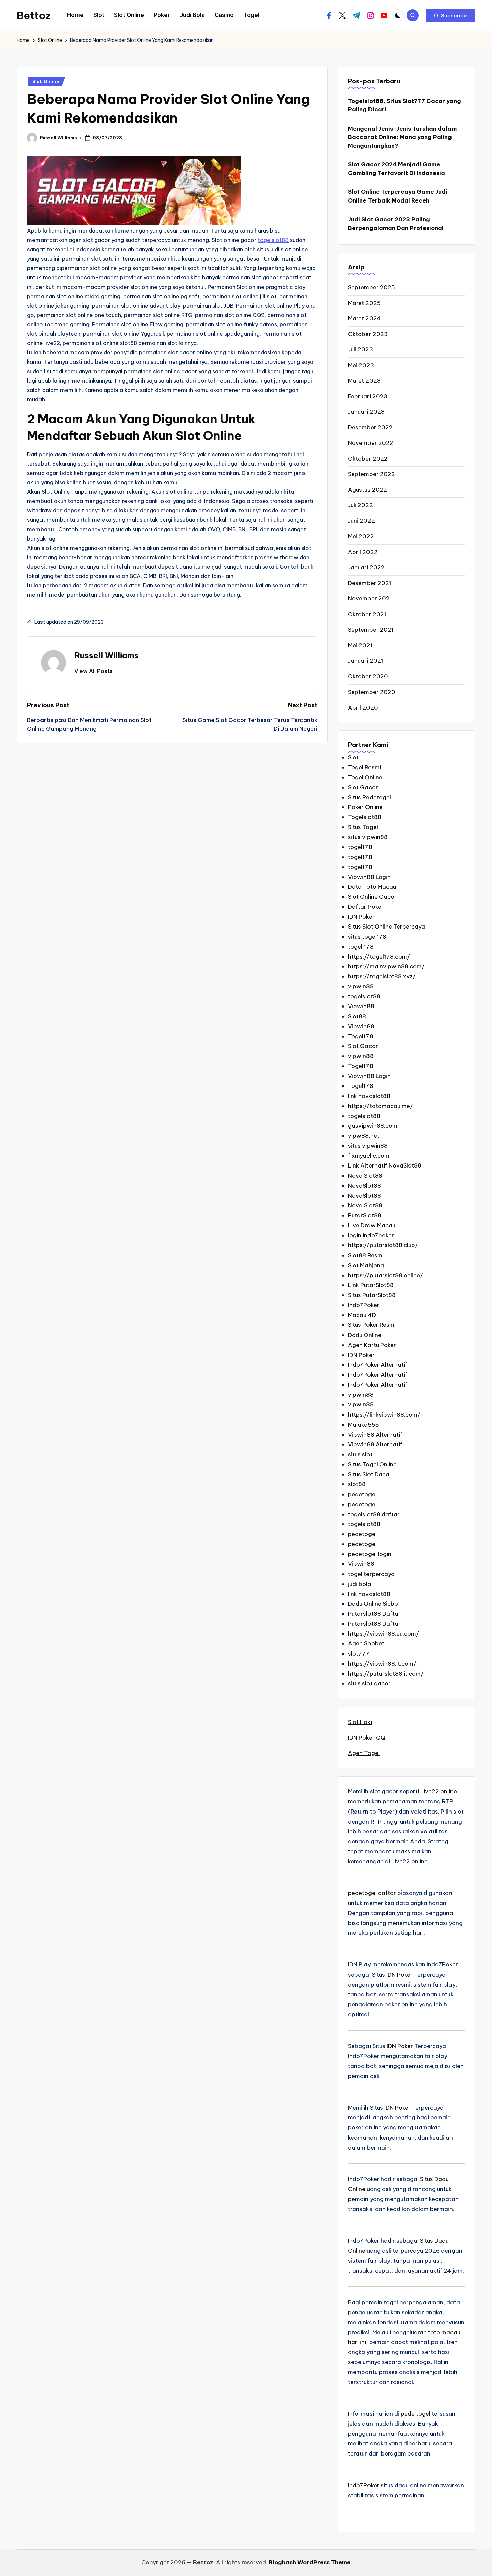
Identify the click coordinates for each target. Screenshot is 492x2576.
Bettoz (34, 15)
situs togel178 (367, 937)
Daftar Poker (366, 907)
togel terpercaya (371, 1574)
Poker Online (365, 807)
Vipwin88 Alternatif (375, 1435)
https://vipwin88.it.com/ (382, 1664)
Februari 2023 (368, 396)
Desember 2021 (370, 583)
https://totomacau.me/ (381, 1106)
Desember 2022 (370, 427)
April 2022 (363, 552)
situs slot (360, 1454)
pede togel (416, 2414)
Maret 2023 (364, 381)
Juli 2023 (360, 349)
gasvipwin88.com (373, 1126)
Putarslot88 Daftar (374, 1614)
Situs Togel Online (372, 1464)
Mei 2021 (360, 645)
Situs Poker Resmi (372, 1325)
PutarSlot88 (365, 1215)
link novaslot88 (369, 1096)
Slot (353, 757)
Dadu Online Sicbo (373, 1604)
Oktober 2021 (367, 614)
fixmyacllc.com (369, 1156)
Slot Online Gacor (372, 897)
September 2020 (372, 692)
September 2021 (371, 630)
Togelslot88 (365, 817)
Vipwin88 (361, 1006)
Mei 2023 (361, 365)
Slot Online (46, 82)
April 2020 (363, 708)
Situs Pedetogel (370, 797)
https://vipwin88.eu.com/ (384, 1634)
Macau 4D (362, 1315)
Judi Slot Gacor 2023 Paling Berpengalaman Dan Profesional (396, 224)
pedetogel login (370, 1554)
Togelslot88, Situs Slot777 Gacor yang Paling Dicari (404, 105)
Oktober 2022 (368, 459)
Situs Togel (363, 827)
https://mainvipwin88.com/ (386, 966)
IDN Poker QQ (367, 1738)
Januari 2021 (366, 661)
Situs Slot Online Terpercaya (387, 927)
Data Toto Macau (372, 887)
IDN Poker (361, 917)
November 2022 (371, 443)
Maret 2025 (364, 303)
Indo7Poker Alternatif (378, 1365)
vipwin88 (361, 986)
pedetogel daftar (372, 1893)
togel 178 (361, 947)
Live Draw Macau (372, 1225)
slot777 (359, 1654)
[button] (450, 15)
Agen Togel (364, 1753)
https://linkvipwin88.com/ (384, 1415)
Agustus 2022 (367, 490)
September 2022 (372, 474)
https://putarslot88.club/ (383, 1245)
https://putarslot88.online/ (386, 1275)
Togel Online (365, 777)
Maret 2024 (364, 318)
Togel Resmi (364, 767)
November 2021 (370, 598)
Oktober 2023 (368, 334)
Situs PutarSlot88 (372, 1295)
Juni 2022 (361, 521)
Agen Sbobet (366, 1643)
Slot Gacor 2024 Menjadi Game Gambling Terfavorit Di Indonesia (397, 169)
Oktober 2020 (368, 676)
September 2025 (372, 287)
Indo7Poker (364, 1305)
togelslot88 (273, 240)
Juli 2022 (360, 505)
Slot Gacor (363, 787)
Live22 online (439, 1791)
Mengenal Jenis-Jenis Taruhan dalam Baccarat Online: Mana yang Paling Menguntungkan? (402, 137)
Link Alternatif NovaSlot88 (385, 1165)
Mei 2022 (361, 536)
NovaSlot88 (364, 1186)
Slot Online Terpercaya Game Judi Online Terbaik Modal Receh (398, 196)
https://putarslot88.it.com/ (386, 1674)
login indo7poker (371, 1235)
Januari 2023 (366, 412)
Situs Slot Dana (369, 1474)
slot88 (357, 1484)
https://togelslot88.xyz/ (382, 976)
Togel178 (361, 1036)
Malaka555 (363, 1425)
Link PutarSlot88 (371, 1285)
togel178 (360, 847)
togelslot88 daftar (374, 1514)
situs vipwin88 (368, 837)
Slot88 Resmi (366, 1255)
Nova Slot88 (365, 1176)
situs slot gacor (369, 1683)
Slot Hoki (360, 1722)
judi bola (360, 1584)
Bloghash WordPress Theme (310, 2562)
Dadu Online (365, 1335)
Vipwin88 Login (369, 877)
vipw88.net (364, 1136)
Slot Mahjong (366, 1265)
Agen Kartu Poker (372, 1345)
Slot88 (357, 1016)
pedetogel (362, 1494)
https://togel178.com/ (379, 957)
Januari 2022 (366, 567)
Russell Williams (106, 655)
